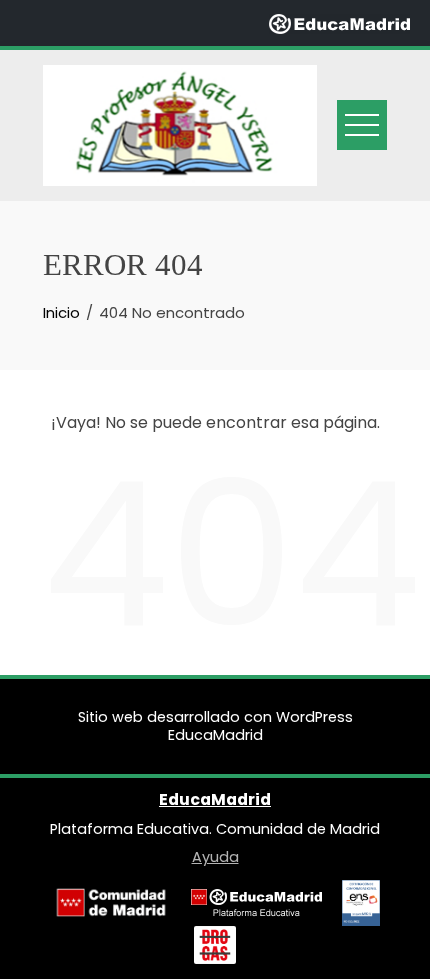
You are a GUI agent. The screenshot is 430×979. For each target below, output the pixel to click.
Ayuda (215, 857)
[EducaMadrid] (339, 22)
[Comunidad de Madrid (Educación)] (111, 902)
